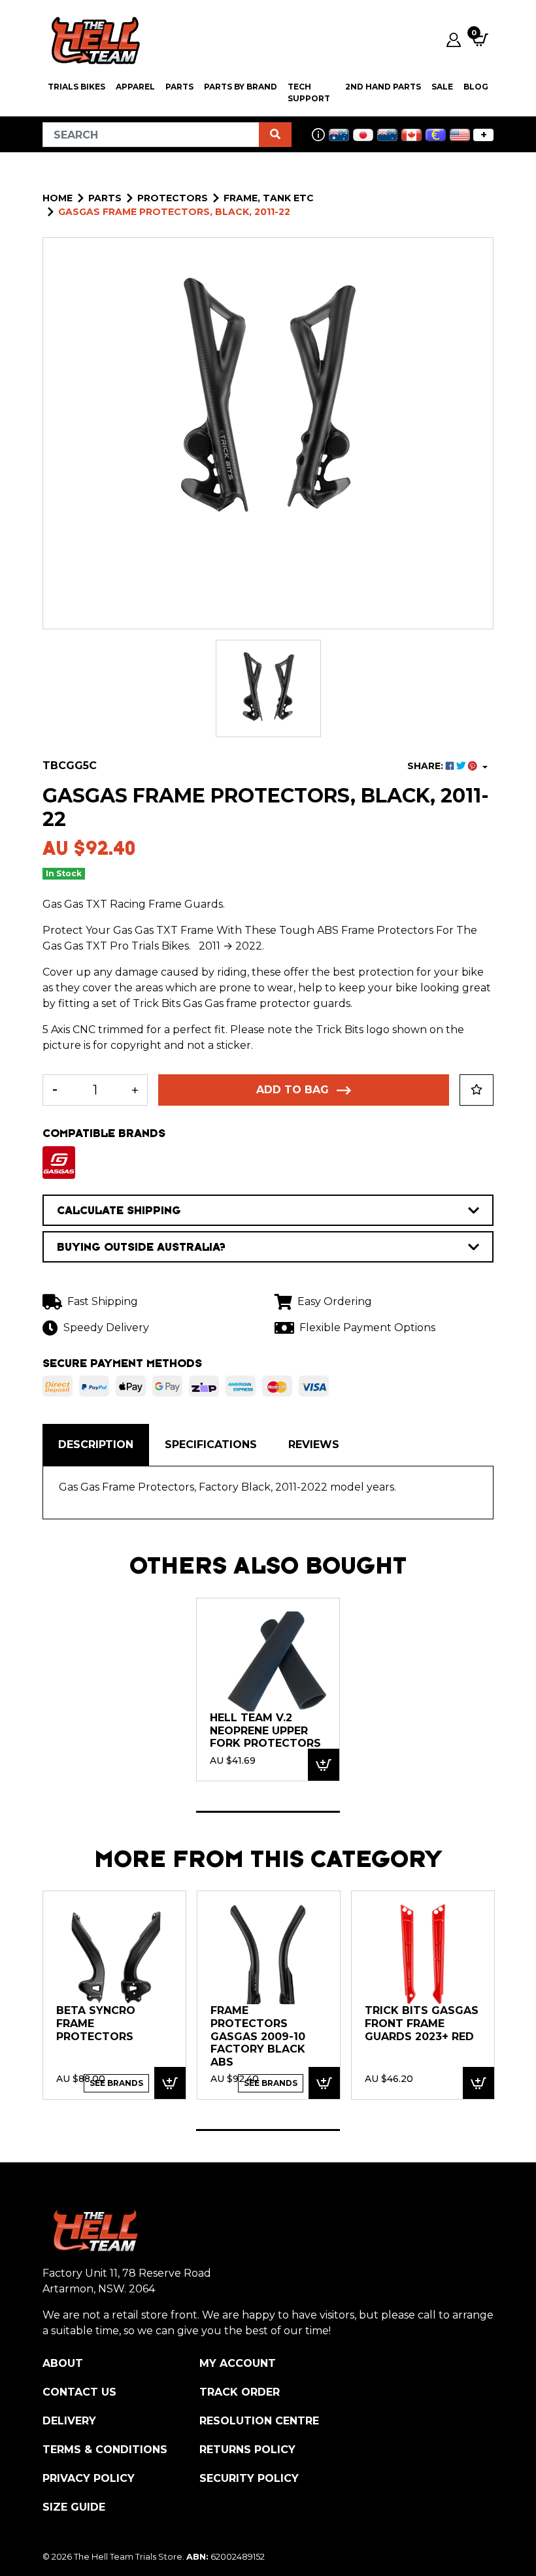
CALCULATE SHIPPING (119, 1210)
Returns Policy (247, 2450)
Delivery (69, 2421)
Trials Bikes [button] (76, 87)
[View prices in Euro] (436, 135)
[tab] (96, 1445)
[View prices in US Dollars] (460, 135)
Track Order (240, 2392)
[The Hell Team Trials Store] (93, 40)
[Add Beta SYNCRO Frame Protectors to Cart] (170, 2083)
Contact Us (79, 2392)
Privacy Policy (89, 2478)
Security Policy (249, 2478)
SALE (442, 87)
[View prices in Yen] (363, 135)
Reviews (314, 1445)
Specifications (211, 1445)
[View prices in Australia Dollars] (339, 135)
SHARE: (427, 766)
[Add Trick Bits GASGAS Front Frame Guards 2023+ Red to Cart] (478, 2083)
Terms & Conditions (105, 2450)
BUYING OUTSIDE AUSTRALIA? (141, 1247)
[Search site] (275, 135)
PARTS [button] (179, 87)
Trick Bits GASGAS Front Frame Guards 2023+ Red (422, 2023)
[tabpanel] (268, 1689)
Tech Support (309, 92)
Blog (476, 87)
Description (96, 1445)
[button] (477, 1090)
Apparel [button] (135, 87)
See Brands (116, 2083)
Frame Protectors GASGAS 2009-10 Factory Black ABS (258, 2036)
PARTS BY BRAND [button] (241, 87)
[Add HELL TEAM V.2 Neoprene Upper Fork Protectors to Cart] (324, 1765)
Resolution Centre (259, 2421)
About (63, 2363)
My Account (238, 2363)
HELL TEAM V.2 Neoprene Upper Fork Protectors (265, 1730)
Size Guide (74, 2507)
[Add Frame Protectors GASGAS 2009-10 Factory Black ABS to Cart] (324, 2083)
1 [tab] (268, 1812)
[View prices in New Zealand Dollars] (387, 135)
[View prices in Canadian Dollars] (411, 135)
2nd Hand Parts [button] (383, 87)
